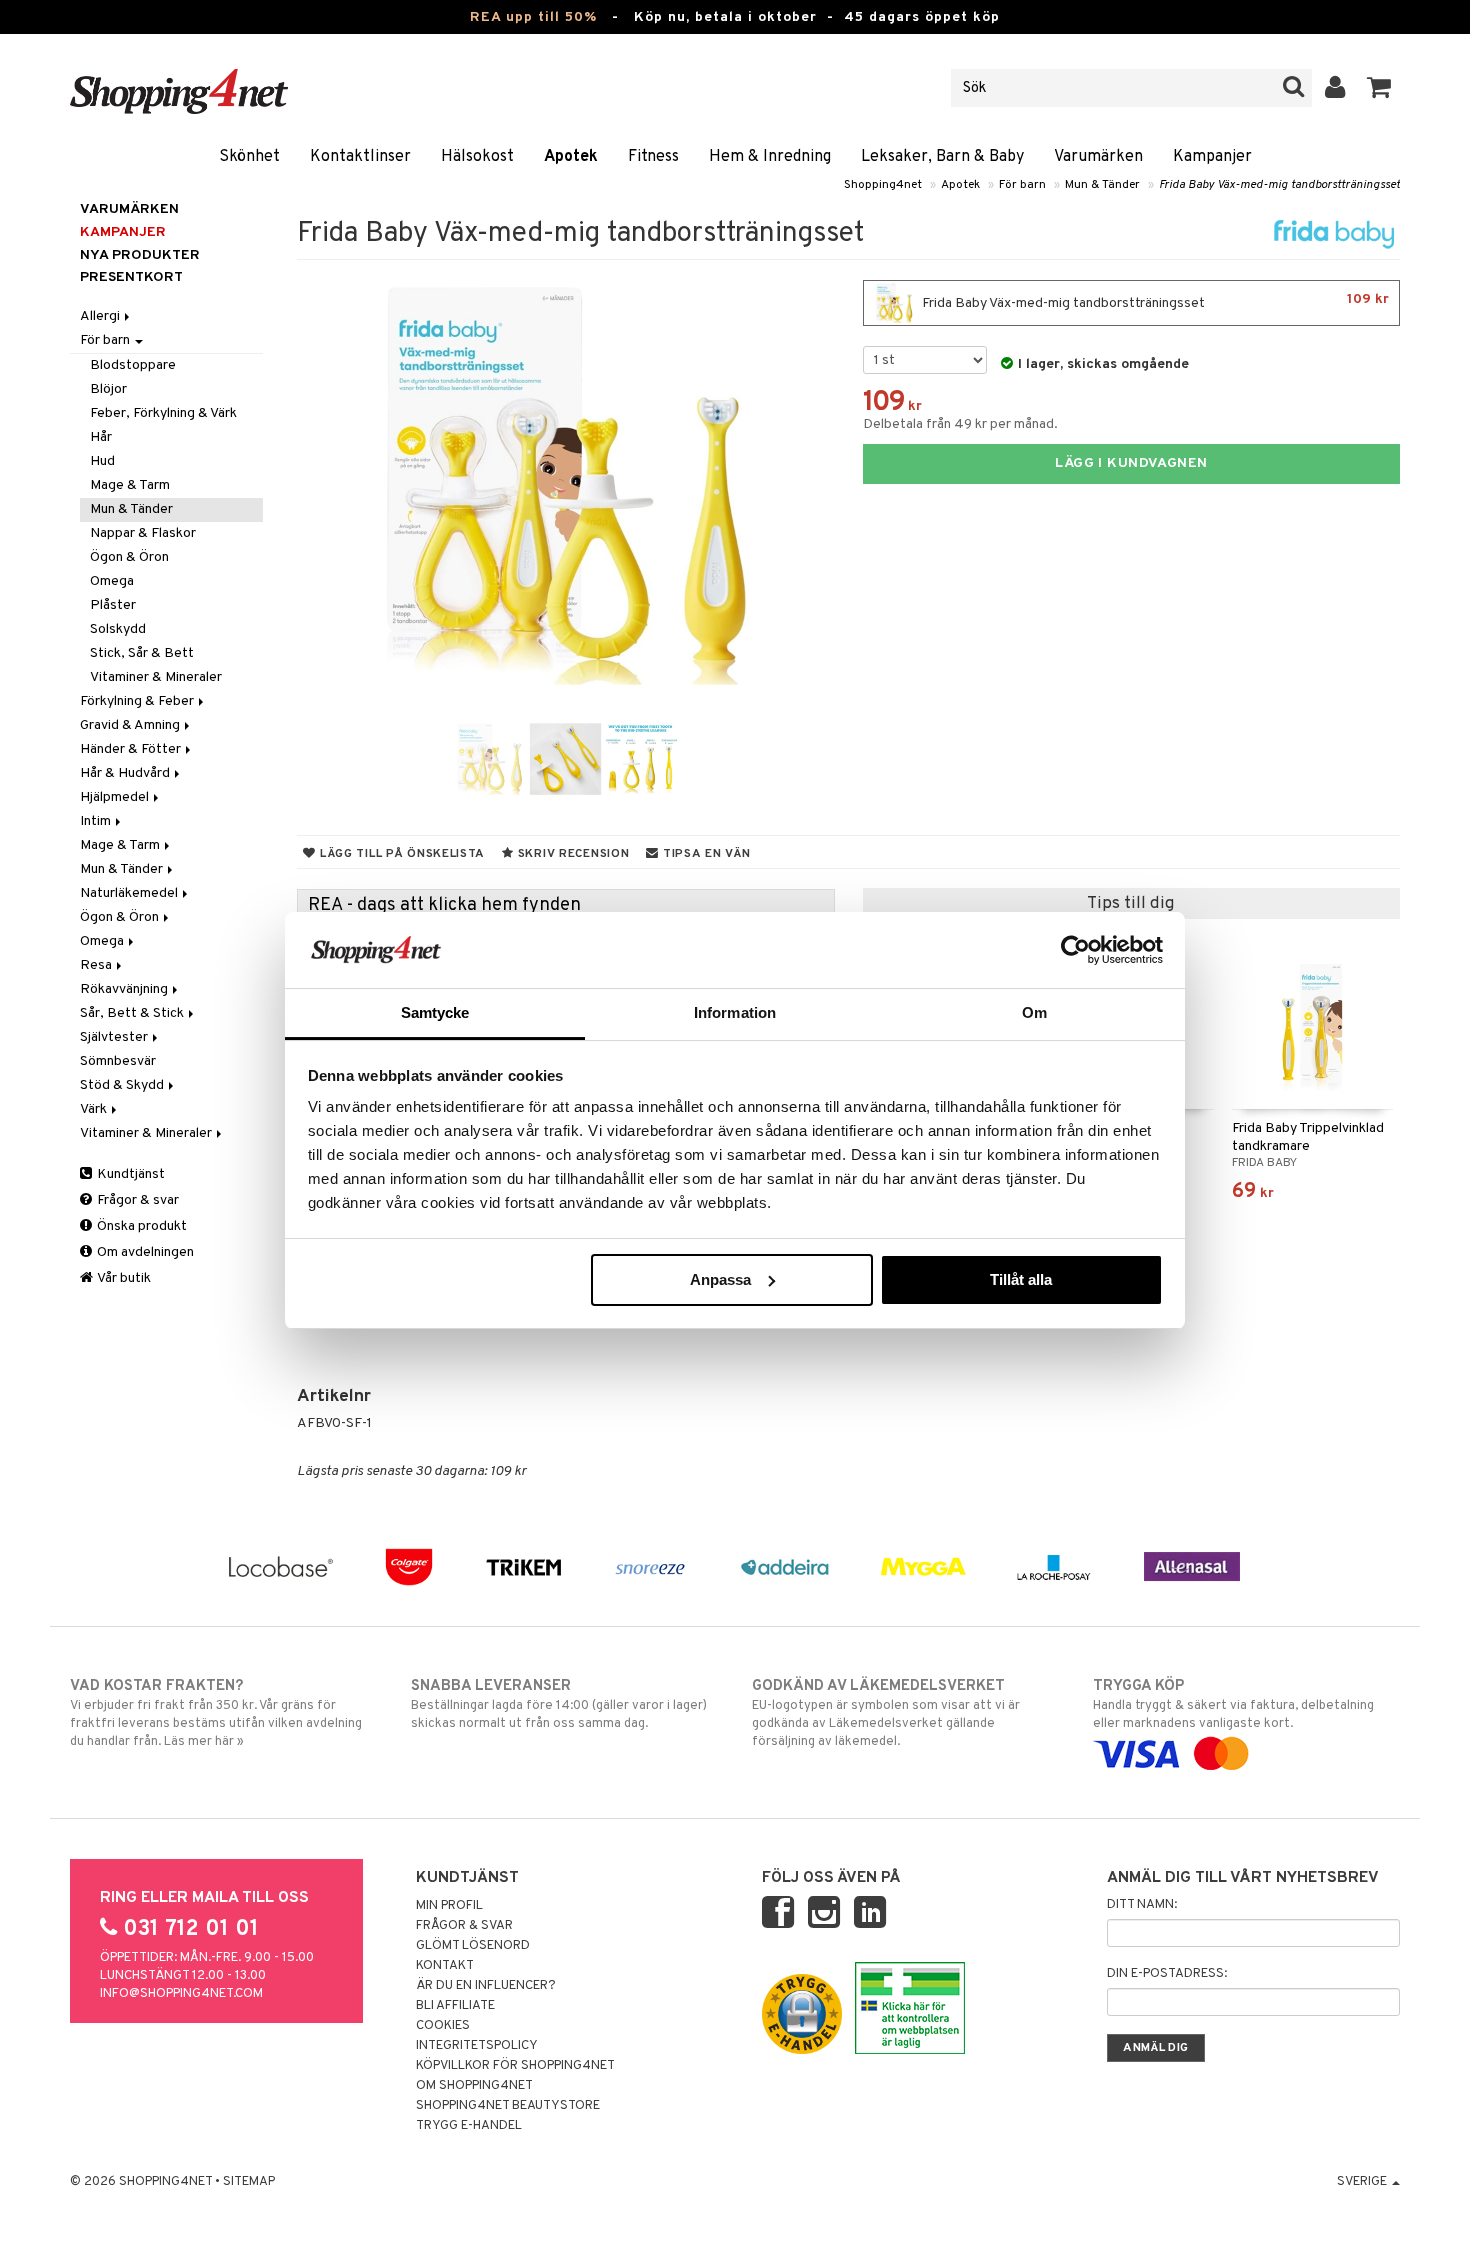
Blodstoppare (133, 365)
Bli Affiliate (455, 2006)
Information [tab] (735, 1012)
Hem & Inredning (770, 157)
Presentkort (131, 277)
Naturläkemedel (130, 893)
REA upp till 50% (533, 17)
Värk (95, 1109)
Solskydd (118, 629)
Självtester (115, 1037)
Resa (97, 965)
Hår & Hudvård (126, 773)
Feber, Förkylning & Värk (163, 413)
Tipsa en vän (704, 854)
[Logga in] (1335, 88)
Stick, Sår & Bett (142, 653)
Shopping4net (883, 185)
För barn (1022, 185)
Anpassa (720, 1279)
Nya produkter (140, 255)
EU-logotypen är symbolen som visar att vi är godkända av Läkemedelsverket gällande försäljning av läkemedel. (886, 1713)
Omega (112, 581)
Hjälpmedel (116, 797)
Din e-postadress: (1167, 1974)
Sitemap (249, 2182)
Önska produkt (140, 1226)
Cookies (443, 2026)
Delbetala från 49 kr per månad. (960, 424)
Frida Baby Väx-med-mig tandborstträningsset (1279, 185)
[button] (1379, 88)
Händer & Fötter (132, 749)
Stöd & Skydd (123, 1085)
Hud (102, 461)
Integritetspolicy (477, 2046)
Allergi (101, 316)
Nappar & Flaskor (143, 533)
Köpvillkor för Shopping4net (515, 2066)
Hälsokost (477, 157)
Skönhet (249, 157)
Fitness (653, 157)
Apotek (571, 157)
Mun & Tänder (1102, 185)
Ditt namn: (1142, 1905)
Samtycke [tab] (435, 1012)
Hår (101, 437)
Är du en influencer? (486, 1986)
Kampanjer (1212, 157)
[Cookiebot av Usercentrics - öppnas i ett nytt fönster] (1075, 950)
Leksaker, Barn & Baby (942, 157)
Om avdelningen (144, 1252)
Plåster (113, 605)
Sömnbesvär (118, 1061)
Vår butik (123, 1278)
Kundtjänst (129, 1174)
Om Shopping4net (474, 2086)
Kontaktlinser (360, 157)
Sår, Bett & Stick (133, 1013)
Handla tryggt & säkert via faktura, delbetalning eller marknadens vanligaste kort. (1233, 1704)
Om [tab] (1034, 1012)
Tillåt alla (1021, 1279)
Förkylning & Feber (138, 701)
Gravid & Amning (131, 725)
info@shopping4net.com (181, 1994)
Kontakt (445, 1966)
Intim (97, 821)
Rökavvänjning (125, 989)
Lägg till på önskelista (400, 854)
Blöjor (108, 389)
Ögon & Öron (129, 557)
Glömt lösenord (473, 1946)
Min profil (449, 1906)
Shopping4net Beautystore (508, 2106)
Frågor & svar (136, 1200)
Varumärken (1098, 157)
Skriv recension (571, 854)
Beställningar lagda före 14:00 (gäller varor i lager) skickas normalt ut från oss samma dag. (559, 1704)
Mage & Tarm (130, 485)
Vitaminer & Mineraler (156, 677)
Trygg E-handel (469, 2126)
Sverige (1363, 2182)
